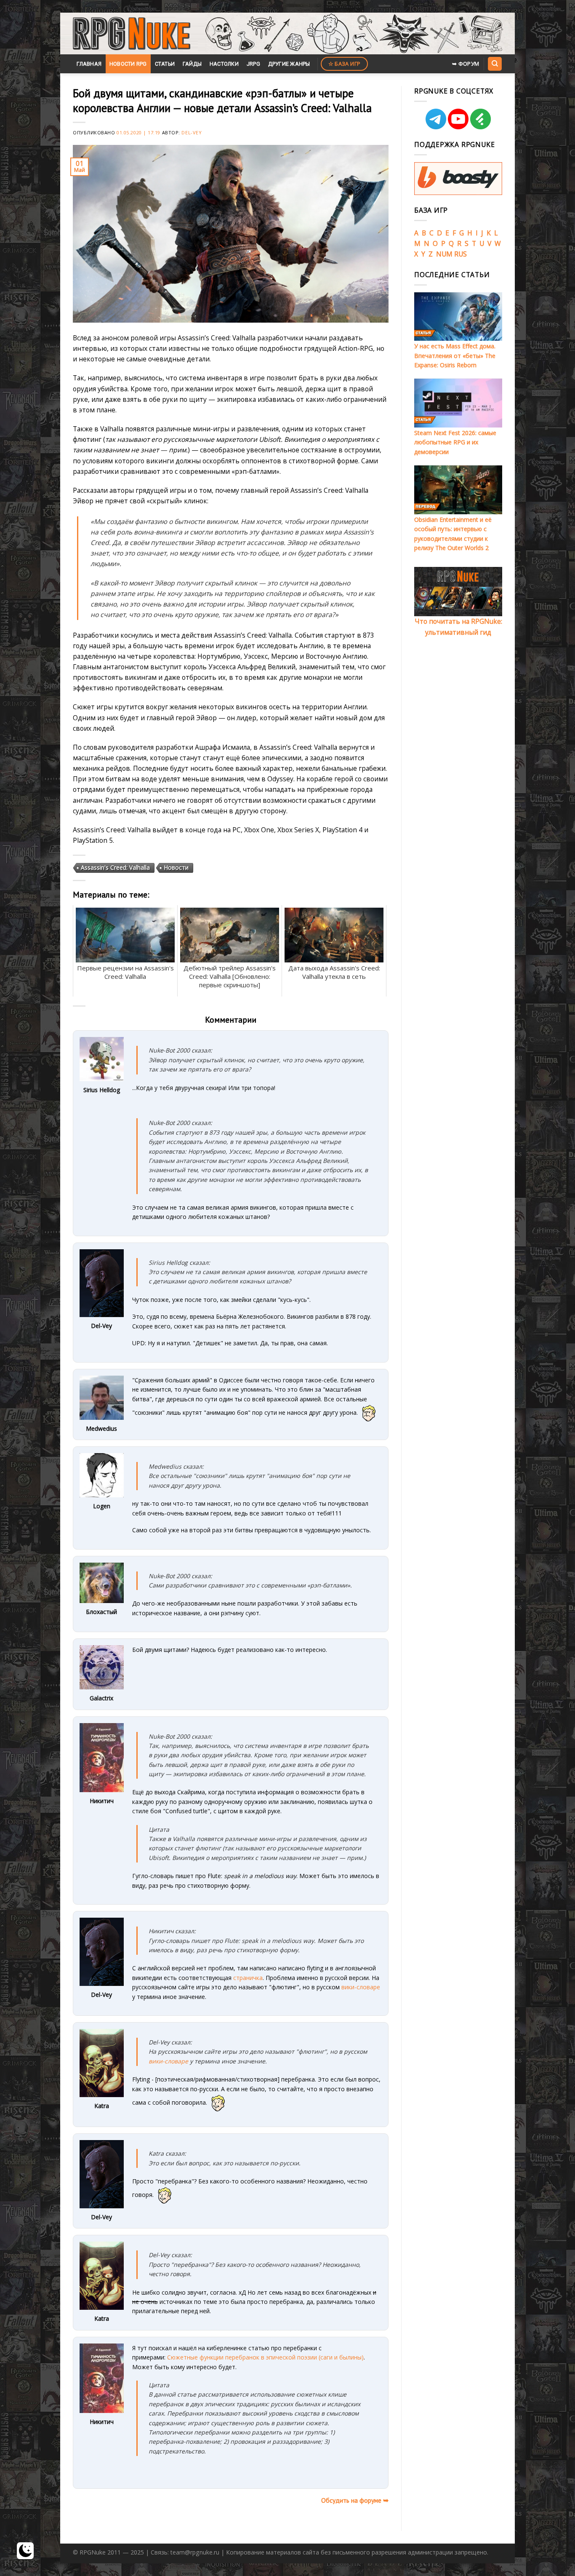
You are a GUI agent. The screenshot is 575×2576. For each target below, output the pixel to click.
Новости (176, 867)
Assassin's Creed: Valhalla (115, 867)
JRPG (253, 64)
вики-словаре (361, 1987)
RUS (461, 254)
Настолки (224, 64)
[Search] (495, 64)
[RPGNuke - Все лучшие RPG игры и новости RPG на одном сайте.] (132, 34)
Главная (89, 64)
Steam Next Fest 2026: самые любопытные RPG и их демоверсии (455, 442)
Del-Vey (192, 132)
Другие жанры (289, 64)
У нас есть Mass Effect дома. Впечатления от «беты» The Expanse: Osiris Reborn (455, 355)
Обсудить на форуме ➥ (355, 2500)
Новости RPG (128, 64)
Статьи (165, 64)
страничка (248, 1978)
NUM (444, 254)
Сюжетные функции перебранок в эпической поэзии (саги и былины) (265, 2357)
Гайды (192, 64)
